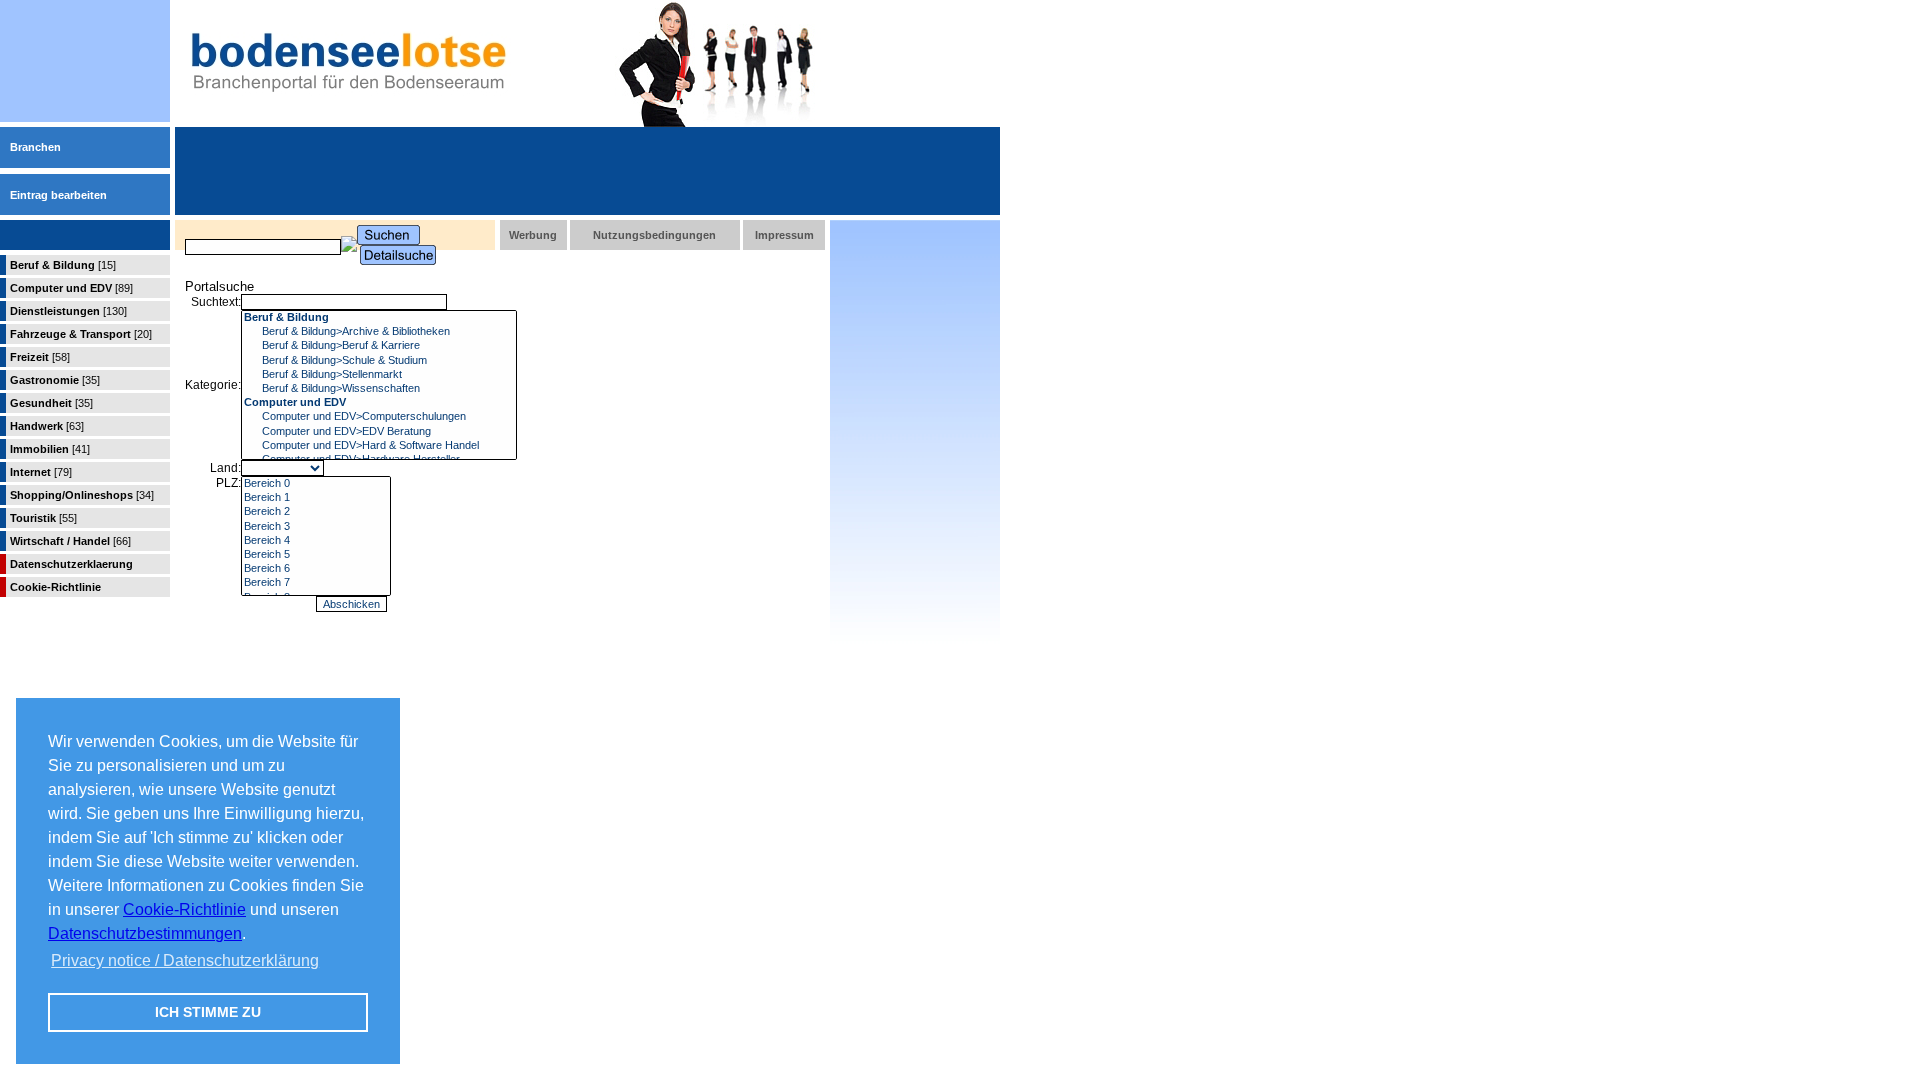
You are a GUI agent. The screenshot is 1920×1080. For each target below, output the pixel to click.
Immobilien (50, 449)
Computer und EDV (71, 288)
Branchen (35, 147)
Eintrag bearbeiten (58, 195)
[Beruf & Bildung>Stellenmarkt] (379, 375)
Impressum (784, 235)
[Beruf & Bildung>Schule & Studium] (379, 361)
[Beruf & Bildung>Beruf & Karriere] (379, 346)
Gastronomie (55, 380)
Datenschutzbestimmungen (145, 933)
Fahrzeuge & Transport (81, 334)
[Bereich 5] (316, 555)
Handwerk (47, 426)
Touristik (43, 518)
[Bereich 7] (316, 583)
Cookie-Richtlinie (184, 909)
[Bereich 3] (316, 527)
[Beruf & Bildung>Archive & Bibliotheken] (379, 332)
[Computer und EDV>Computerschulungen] (379, 417)
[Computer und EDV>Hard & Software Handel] (379, 446)
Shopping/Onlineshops (82, 495)
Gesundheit (51, 403)
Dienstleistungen (68, 311)
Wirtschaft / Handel (70, 541)
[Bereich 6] (316, 569)
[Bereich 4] (316, 541)
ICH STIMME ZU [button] (208, 1012)
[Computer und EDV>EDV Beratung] (379, 432)
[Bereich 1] (316, 498)
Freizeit (40, 357)
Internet (41, 472)
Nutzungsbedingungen (654, 235)
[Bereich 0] (316, 484)
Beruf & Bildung (63, 265)
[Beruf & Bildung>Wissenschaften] (379, 389)
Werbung (533, 235)
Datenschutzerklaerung (71, 564)
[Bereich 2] (316, 512)
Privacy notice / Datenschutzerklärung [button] (185, 960)
